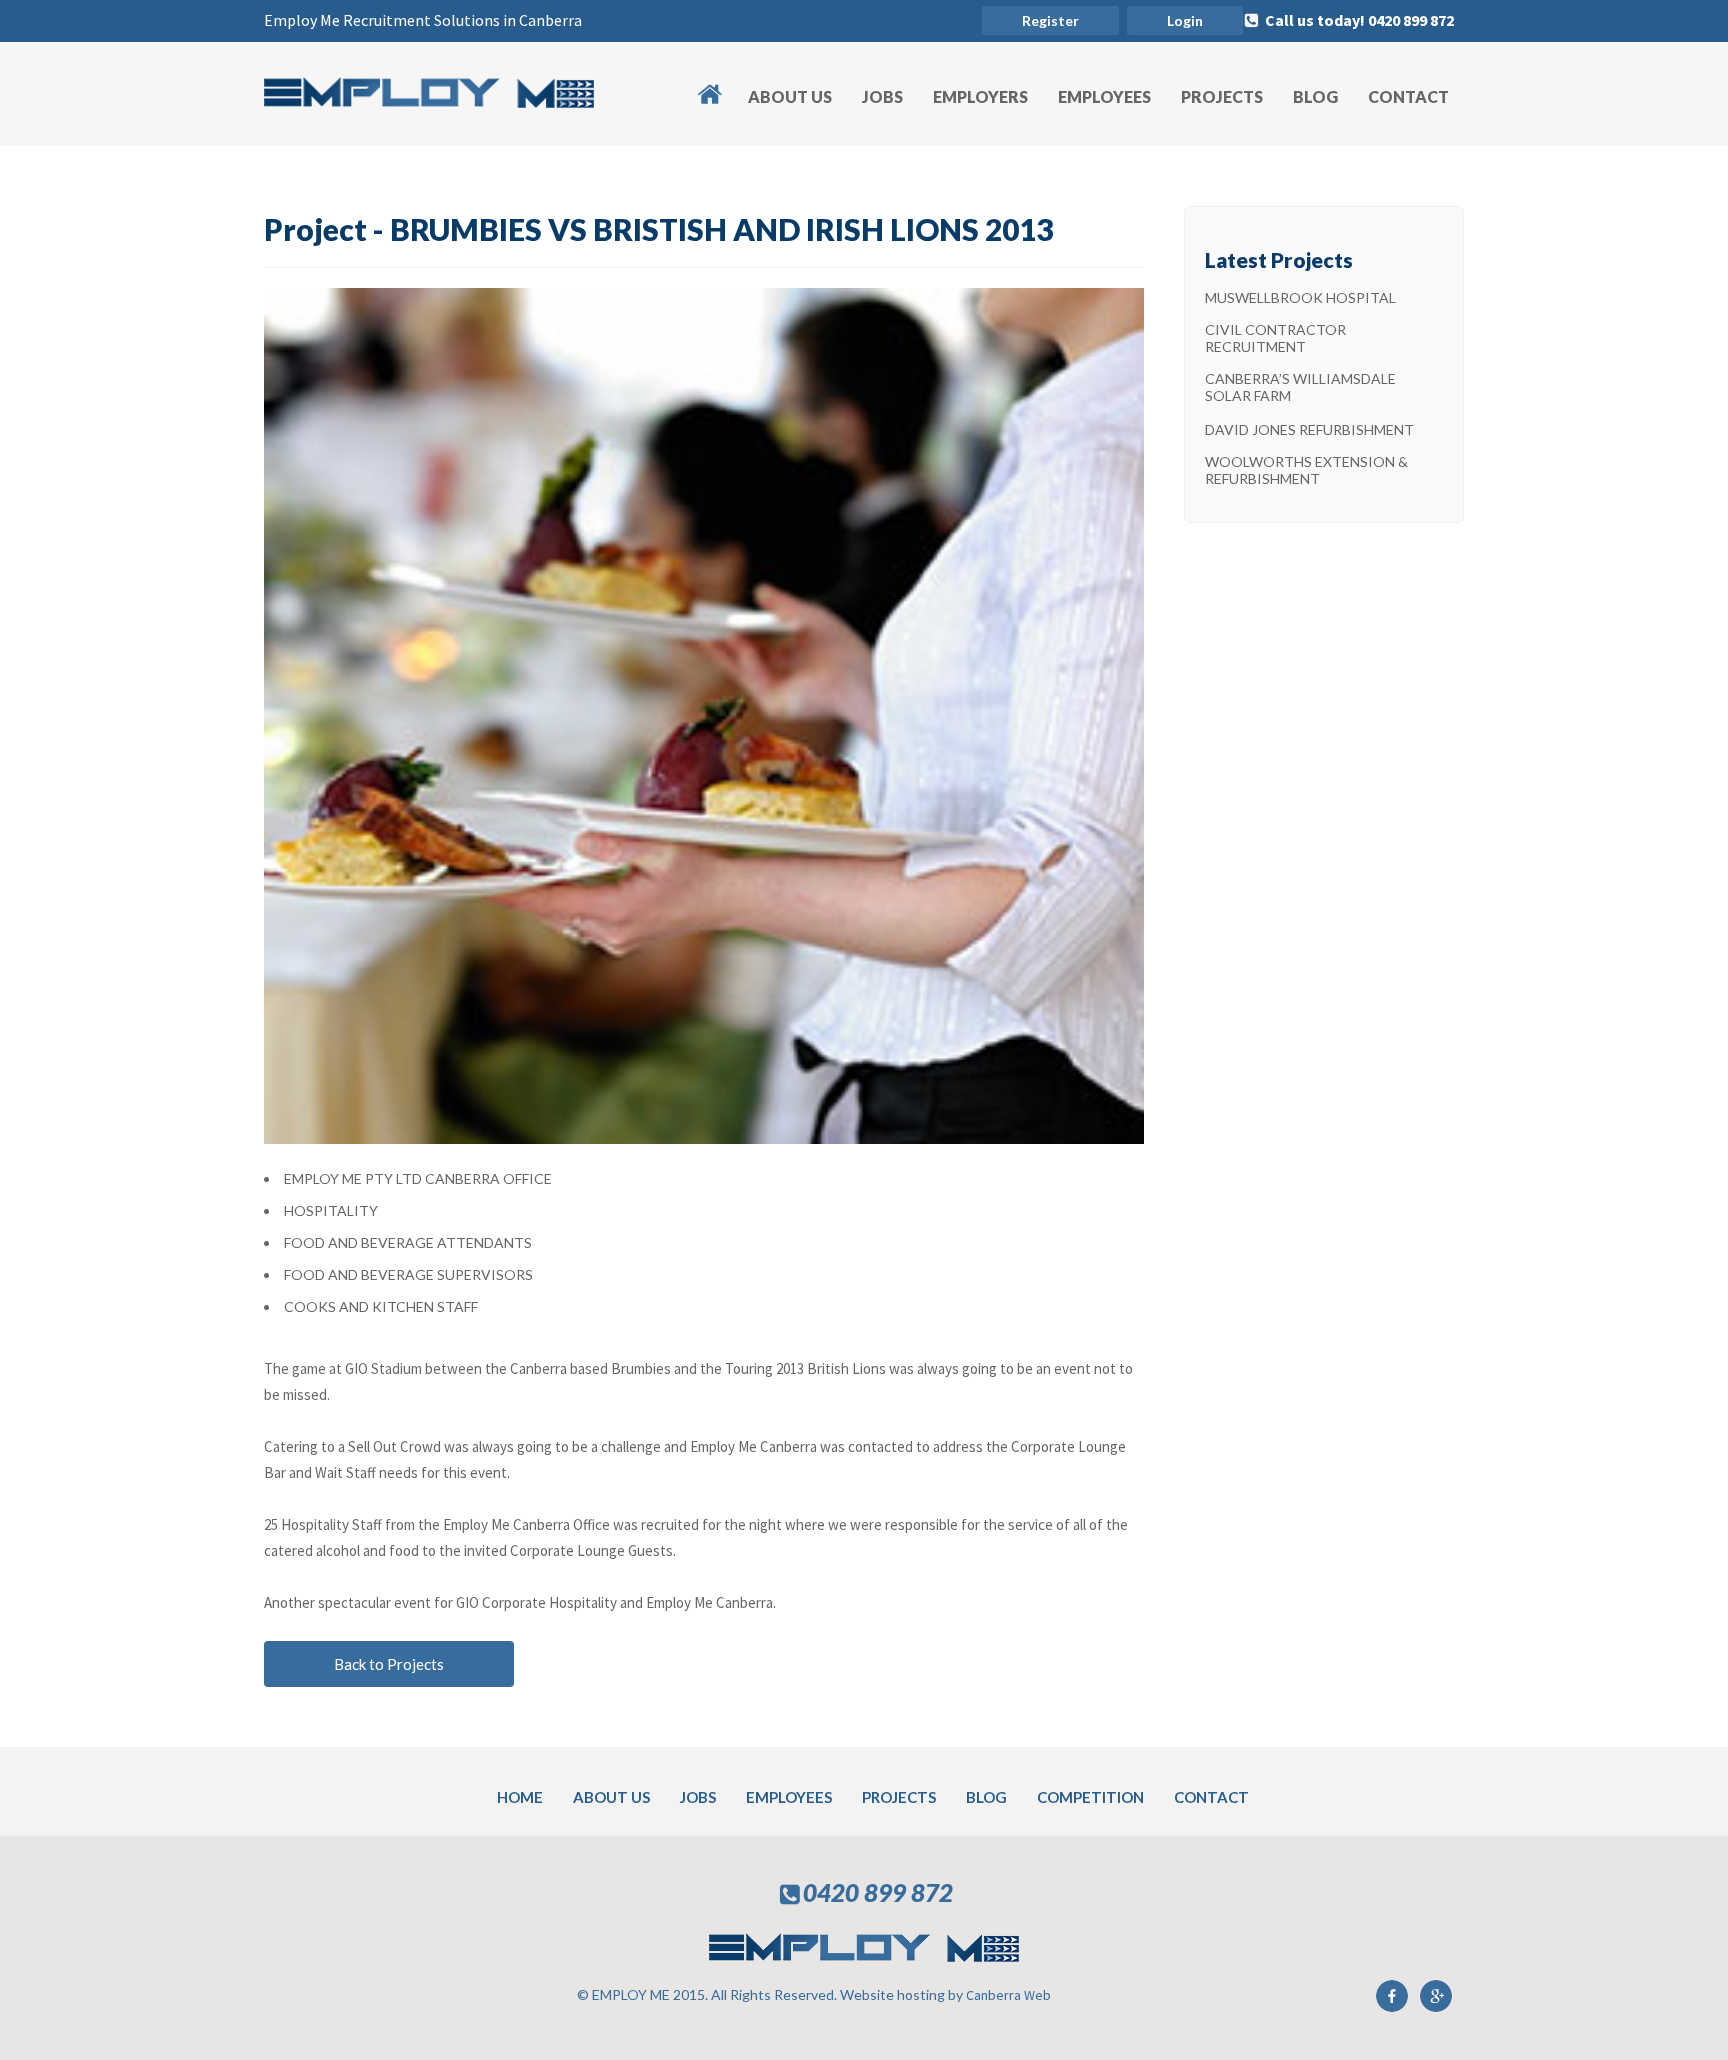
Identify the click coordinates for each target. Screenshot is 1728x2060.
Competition (1090, 1797)
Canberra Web (1008, 1995)
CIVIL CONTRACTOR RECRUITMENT (1275, 338)
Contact (1408, 96)
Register (1050, 20)
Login (1185, 20)
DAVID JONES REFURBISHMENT (1309, 429)
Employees (1104, 96)
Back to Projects (389, 1664)
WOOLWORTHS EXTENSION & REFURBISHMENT (1306, 470)
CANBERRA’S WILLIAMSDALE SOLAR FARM (1300, 387)
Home (719, 82)
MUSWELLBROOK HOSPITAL (1300, 297)
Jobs (882, 96)
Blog (1315, 96)
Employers (980, 96)
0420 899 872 (878, 1892)
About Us (790, 96)
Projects (1222, 96)
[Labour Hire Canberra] (429, 101)
